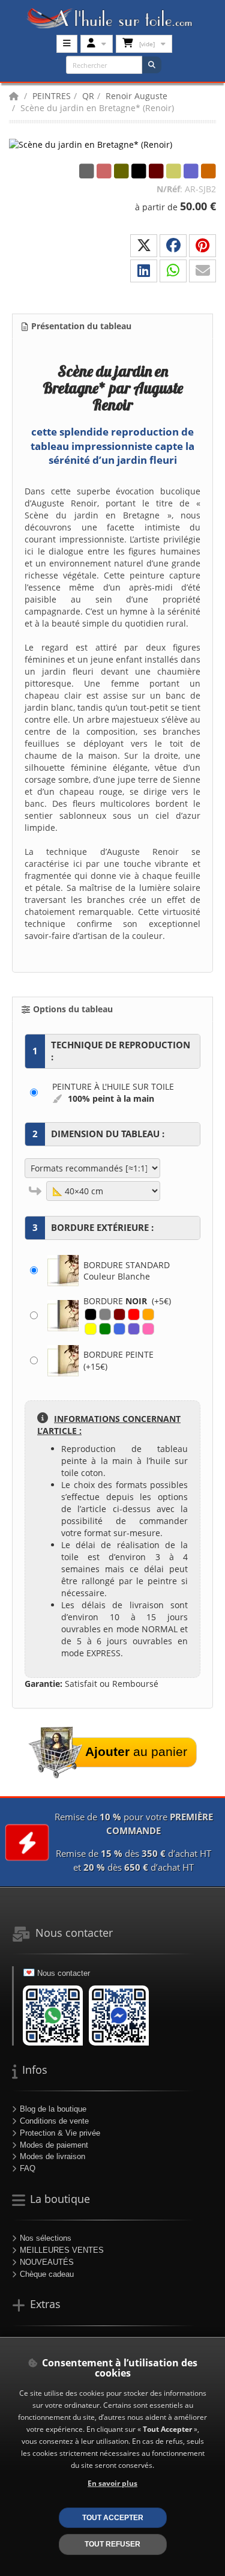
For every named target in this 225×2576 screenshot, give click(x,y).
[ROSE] (148, 1329)
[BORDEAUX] (119, 1314)
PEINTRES (52, 96)
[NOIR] (91, 1314)
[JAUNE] (91, 1329)
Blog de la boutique (53, 2109)
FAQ (28, 2168)
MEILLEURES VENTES (62, 2250)
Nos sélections (46, 2238)
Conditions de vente (54, 2121)
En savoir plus (112, 2483)
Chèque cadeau (47, 2274)
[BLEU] (119, 1329)
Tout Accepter (113, 2517)
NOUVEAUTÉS (47, 2262)
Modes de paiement (54, 2145)
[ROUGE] (134, 1314)
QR (88, 96)
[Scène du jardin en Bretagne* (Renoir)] (91, 144)
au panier (136, 1751)
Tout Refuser (112, 2544)
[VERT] (105, 1329)
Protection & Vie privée (60, 2133)
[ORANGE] (148, 1314)
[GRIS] (105, 1314)
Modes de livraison (52, 2156)
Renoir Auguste (136, 96)
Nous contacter (64, 1973)
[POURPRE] (134, 1329)
